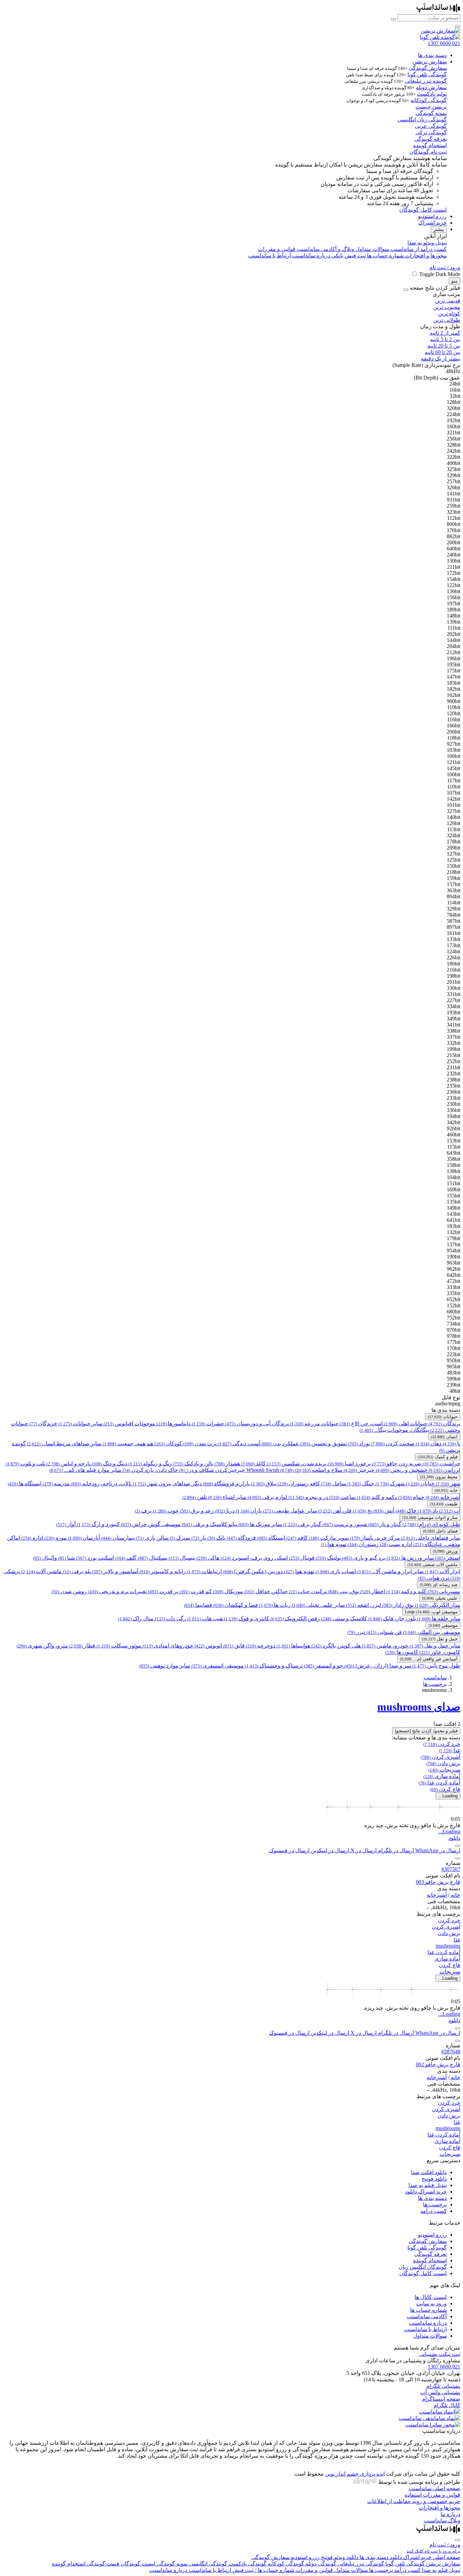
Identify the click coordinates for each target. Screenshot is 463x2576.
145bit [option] (454, 768)
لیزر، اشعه (364, 1605)
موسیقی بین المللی (432, 1632)
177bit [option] (454, 1342)
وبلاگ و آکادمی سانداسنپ (325, 249)
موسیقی (443, 1625)
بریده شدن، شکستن (297, 1463)
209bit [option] (454, 848)
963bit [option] (454, 1263)
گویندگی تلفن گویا (427, 74)
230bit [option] (454, 1104)
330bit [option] (454, 988)
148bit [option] (454, 616)
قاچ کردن (445, 1789)
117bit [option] (454, 780)
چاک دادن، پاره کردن (150, 1470)
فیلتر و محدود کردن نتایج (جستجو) (426, 1731)
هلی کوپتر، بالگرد (336, 1646)
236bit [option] (454, 1092)
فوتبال (302, 1558)
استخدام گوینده (430, 145)
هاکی (208, 1558)
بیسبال (182, 1558)
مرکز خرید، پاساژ (375, 1538)
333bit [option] (454, 1287)
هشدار (227, 1463)
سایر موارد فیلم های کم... (85, 1470)
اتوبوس (208, 1646)
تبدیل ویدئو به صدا (427, 243)
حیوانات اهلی (406, 1423)
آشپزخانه (443, 1497)
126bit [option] (454, 823)
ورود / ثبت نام (445, 267)
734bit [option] (454, 1324)
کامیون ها (402, 1652)
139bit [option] (454, 622)
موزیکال (228, 1591)
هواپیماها (293, 1646)
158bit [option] (454, 1165)
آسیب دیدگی (239, 1443)
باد (428, 1511)
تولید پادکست (432, 94)
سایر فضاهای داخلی (431, 1538)
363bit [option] (454, 890)
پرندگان (445, 1423)
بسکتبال (153, 1558)
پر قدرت (163, 1591)
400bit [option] (454, 463)
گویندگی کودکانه (429, 100)
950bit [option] (454, 1360)
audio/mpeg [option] (448, 1403)
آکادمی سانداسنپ (427, 2316)
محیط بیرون (439, 1477)
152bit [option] (454, 1305)
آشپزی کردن (440, 1757)
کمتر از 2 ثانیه (445, 333)
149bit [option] (454, 1208)
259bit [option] (454, 506)
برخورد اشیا (349, 1463)
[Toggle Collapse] (458, 1858)
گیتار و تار (385, 1524)
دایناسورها (174, 1423)
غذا (450, 1750)
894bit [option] (454, 896)
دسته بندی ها (432, 55)
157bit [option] (454, 884)
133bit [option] (454, 939)
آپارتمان (84, 1538)
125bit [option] (454, 860)
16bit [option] (455, 390)
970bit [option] (454, 1330)
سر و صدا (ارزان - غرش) (378, 1666)
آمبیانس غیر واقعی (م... (429, 1659)
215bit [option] (454, 1055)
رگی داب (170, 1618)
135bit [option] (454, 1202)
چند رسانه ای (439, 1585)
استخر (448, 1558)
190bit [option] (454, 1257)
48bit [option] (455, 1391)
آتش (384, 1511)
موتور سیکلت (119, 1646)
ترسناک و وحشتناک (274, 1666)
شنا (67, 1558)
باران (249, 1511)
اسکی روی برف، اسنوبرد (254, 1558)
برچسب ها (435, 1684)
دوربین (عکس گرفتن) (253, 1571)
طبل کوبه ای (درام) (431, 1524)
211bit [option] (454, 567)
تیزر (356, 1632)
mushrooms (448, 1946)
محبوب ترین (447, 307)
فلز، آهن (335, 1511)
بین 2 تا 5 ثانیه (445, 339)
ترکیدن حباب (308, 1591)
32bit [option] (455, 396)
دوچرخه (261, 1646)
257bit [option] (454, 481)
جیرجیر (359, 1470)
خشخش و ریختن (402, 1470)
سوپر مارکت (329, 1538)
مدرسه (56, 1484)
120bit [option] (454, 713)
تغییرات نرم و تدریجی (117, 1591)
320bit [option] (454, 408)
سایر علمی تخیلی (318, 1605)
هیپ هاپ (205, 1618)
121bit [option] (454, 762)
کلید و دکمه (406, 1591)
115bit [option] (454, 1147)
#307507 (451, 1869)
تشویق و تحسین (324, 1443)
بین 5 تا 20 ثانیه (444, 346)
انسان (444, 1437)
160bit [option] (454, 426)
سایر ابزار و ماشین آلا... (390, 1571)
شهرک (390, 1484)
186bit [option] (454, 964)
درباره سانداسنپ (310, 256)
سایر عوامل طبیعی (290, 1511)
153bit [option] (454, 1141)
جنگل (361, 1484)
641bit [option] (454, 1220)
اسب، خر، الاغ (361, 1423)
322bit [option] (454, 457)
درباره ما (450, 2514)
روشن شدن (69, 1591)
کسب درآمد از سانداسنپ (418, 249)
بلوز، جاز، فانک (392, 1618)
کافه (297, 1538)
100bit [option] (454, 774)
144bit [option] (454, 640)
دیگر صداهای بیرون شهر (167, 1484)
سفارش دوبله (431, 87)
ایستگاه (271, 1538)
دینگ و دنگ (109, 1463)
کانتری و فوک (247, 1618)
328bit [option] (454, 445)
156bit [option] (454, 597)
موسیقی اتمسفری (218, 1666)
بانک (216, 1538)
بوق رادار (398, 1605)
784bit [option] (454, 915)
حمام (411, 1497)
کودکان (168, 1443)
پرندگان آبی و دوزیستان (257, 1423)
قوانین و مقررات (277, 249)
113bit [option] (454, 829)
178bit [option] (454, 842)
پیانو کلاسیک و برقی (210, 1524)
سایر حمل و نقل (435, 1646)
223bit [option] (454, 1354)
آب (450, 1511)
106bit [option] (454, 756)
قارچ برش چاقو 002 (438, 2064)
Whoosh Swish (270, 1470)
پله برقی (77, 1571)
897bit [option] (454, 927)
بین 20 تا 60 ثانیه (442, 352)
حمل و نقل (440, 1639)
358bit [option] (454, 1159)
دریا (225, 1511)
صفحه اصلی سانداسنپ (434, 2488)
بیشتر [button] (439, 229)
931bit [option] (454, 500)
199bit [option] (454, 1049)
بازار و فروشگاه (226, 1484)
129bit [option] (454, 475)
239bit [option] (454, 1385)
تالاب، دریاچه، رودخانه (101, 1484)
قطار (82, 1646)
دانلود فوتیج (434, 2179)
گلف (126, 1558)
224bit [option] (454, 414)
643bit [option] (454, 1153)
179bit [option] (454, 1238)
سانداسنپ (435, 1677)
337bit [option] (454, 1037)
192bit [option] (454, 420)
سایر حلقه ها (439, 1618)
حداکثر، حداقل (266, 1591)
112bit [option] (454, 518)
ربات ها (275, 1605)
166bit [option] (454, 726)
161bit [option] (454, 933)
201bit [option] (454, 982)
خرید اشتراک (432, 223)
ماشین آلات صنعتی (432, 1565)
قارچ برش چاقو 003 (438, 1882)
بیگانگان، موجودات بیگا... (394, 1430)
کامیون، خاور (440, 1652)
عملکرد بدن (280, 1443)
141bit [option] (454, 494)
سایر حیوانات (80, 1423)
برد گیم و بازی (364, 1558)
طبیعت (444, 1504)
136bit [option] (454, 591)
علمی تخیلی (440, 1598)
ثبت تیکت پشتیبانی (440, 2354)
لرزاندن (445, 1470)
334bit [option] (454, 1006)
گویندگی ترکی (431, 132)
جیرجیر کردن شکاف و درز (212, 1470)
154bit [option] (454, 579)
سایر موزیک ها (260, 1524)
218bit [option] (454, 872)
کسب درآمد (434, 2211)
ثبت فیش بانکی (348, 256)
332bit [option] (454, 1043)
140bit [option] (454, 817)
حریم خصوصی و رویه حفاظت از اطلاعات (414, 2501)
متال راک (136, 1618)
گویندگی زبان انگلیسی (422, 120)
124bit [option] (454, 951)
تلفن (195, 1497)
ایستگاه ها (25, 1484)
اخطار (373, 1591)
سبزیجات (444, 1770)
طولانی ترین (447, 320)
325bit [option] (454, 469)
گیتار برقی (302, 1524)
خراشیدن (441, 1463)
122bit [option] (454, 585)
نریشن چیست (431, 107)
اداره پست (396, 1544)
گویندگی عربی (431, 126)
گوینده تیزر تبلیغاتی (426, 81)
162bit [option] (454, 695)
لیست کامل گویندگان (423, 210)
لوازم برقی (267, 1497)
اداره (32, 1538)
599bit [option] (454, 1379)
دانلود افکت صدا (429, 2172)
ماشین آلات (42, 1571)
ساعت (343, 1497)
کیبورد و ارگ (98, 1524)
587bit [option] (454, 921)
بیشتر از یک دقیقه (441, 359)
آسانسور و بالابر (115, 1571)
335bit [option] (454, 1293)
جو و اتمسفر (324, 1666)
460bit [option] (454, 1135)
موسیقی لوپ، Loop (431, 1612)
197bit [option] (454, 603)
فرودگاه (241, 1538)
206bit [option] (454, 732)
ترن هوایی (434, 1578)
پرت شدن (200, 1443)
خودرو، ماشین (385, 1646)
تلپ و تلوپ (25, 1463)
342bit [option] (454, 1122)
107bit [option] (454, 793)
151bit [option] (454, 1183)
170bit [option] (454, 1348)
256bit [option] (454, 439)
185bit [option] (454, 683)
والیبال (45, 1558)
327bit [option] (454, 811)
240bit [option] (454, 555)
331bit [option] (454, 994)
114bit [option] (454, 903)
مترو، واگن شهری (42, 1646)
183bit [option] (454, 1226)
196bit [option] (454, 658)
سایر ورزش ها (410, 1558)
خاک (406, 1511)
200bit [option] (454, 542)
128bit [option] (454, 402)
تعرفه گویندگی (430, 139)
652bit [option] (454, 1299)
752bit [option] (454, 1318)
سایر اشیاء (227, 1497)
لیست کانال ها (431, 2297)
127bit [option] (454, 854)
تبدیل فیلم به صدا (428, 2185)
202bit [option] (454, 634)
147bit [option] (454, 677)
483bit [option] (454, 1373)
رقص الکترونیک (295, 1618)
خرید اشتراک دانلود (426, 2192)
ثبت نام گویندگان (428, 152)
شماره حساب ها (385, 256)
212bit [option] (454, 652)
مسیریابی (444, 1591)
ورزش (445, 1551)
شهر (448, 1484)
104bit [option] (454, 1177)
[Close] (406, 290)
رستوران (363, 1544)
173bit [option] (454, 945)
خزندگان (43, 1423)
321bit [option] (454, 433)
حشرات (208, 1423)
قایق (234, 1646)
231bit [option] (454, 1067)
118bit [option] (454, 738)
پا (451, 1443)
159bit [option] (454, 878)
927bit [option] (454, 744)
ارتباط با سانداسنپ (269, 256)
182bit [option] (454, 689)
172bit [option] (454, 573)
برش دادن (443, 1763)
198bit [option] (454, 976)
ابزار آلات (443, 1571)
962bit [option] (454, 1269)
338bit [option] (454, 1031)
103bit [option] (454, 750)
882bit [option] (454, 536)
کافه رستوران (299, 1484)
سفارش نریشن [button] (430, 62)
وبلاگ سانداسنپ (442, 2521)
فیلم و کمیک (438, 1457)
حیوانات (443, 1417)
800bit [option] (454, 524)
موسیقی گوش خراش (151, 1524)
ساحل (334, 1484)
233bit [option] (454, 1098)
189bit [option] (454, 610)
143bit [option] (454, 1214)
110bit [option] (454, 787)
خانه (446, 1490)
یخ (363, 1511)
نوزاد (359, 1443)
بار (199, 1538)
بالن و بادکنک (193, 1463)
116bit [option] (454, 719)
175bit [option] (454, 671)
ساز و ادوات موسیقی (430, 1517)
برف (143, 1511)
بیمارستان (118, 1538)
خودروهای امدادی (168, 1646)
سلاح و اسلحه (319, 1470)
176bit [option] (454, 530)
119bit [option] (454, 707)
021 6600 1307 (444, 2367)
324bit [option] (454, 835)
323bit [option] (454, 512)
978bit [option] (454, 1336)
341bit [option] (454, 1025)
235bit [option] (454, 1086)
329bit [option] (454, 909)
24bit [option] (455, 384)
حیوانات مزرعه (314, 1423)
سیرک (180, 1538)
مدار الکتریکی (438, 1605)
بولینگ (328, 1558)
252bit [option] (454, 1061)
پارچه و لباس (68, 1463)
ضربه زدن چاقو (397, 1463)
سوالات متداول (372, 249)
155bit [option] (454, 1196)
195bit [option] (454, 665)
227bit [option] (454, 1000)
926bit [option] (454, 1128)
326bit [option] (454, 487)
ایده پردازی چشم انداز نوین (355, 2474)
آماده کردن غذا (439, 1783)
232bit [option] (454, 1074)
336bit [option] (454, 1110)
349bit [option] (454, 1019)
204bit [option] (454, 646)
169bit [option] (454, 1189)
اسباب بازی (336, 1571)
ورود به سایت (431, 2304)
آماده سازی (442, 1776)
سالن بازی (152, 1538)
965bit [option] (454, 1367)
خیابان (420, 1484)
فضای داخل (440, 1531)
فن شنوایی (384, 1632)
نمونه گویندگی (431, 113)
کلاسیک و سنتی (344, 1618)
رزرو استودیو (432, 216)
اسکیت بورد (95, 1558)
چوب (166, 1511)
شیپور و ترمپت (345, 1524)
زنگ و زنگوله (150, 1463)
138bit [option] (454, 1171)
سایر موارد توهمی (165, 1666)
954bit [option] (454, 1251)
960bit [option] (454, 701)
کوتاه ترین (449, 314)
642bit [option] (454, 1275)
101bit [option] (454, 805)
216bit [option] (454, 970)
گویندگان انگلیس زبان (423, 2267)
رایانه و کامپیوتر (163, 1571)
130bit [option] (454, 561)
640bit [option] (454, 549)
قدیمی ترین (448, 301)
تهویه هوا (334, 1544)
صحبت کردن (393, 1443)
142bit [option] (454, 799)
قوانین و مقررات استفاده (432, 2495)
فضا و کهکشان (236, 1605)
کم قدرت (196, 1591)
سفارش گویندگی (428, 68)
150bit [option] (454, 866)
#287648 (451, 2052)
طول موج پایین (436, 1666)
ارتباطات (204, 1571)
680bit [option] (454, 1312)
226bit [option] (454, 958)
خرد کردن (442, 1744)
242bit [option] (454, 451)
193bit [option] (454, 1012)
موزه (56, 1538)
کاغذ (254, 1463)
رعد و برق (197, 1511)
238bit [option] (454, 1080)
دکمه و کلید (377, 1497)
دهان (429, 1443)
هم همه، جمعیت (128, 1443)
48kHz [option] (453, 371)
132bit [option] (454, 1232)
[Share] (458, 1846)
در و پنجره (308, 1497)
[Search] (394, 19)
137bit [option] (454, 1244)
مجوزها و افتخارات (425, 256)
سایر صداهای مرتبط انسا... (64, 1443)
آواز (66, 1524)
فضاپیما (198, 1605)
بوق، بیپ (344, 1591)
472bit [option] (454, 1281)
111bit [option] (454, 628)
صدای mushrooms (419, 1707)
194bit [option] (454, 1116)
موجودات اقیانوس (129, 1423)
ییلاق (264, 1484)
